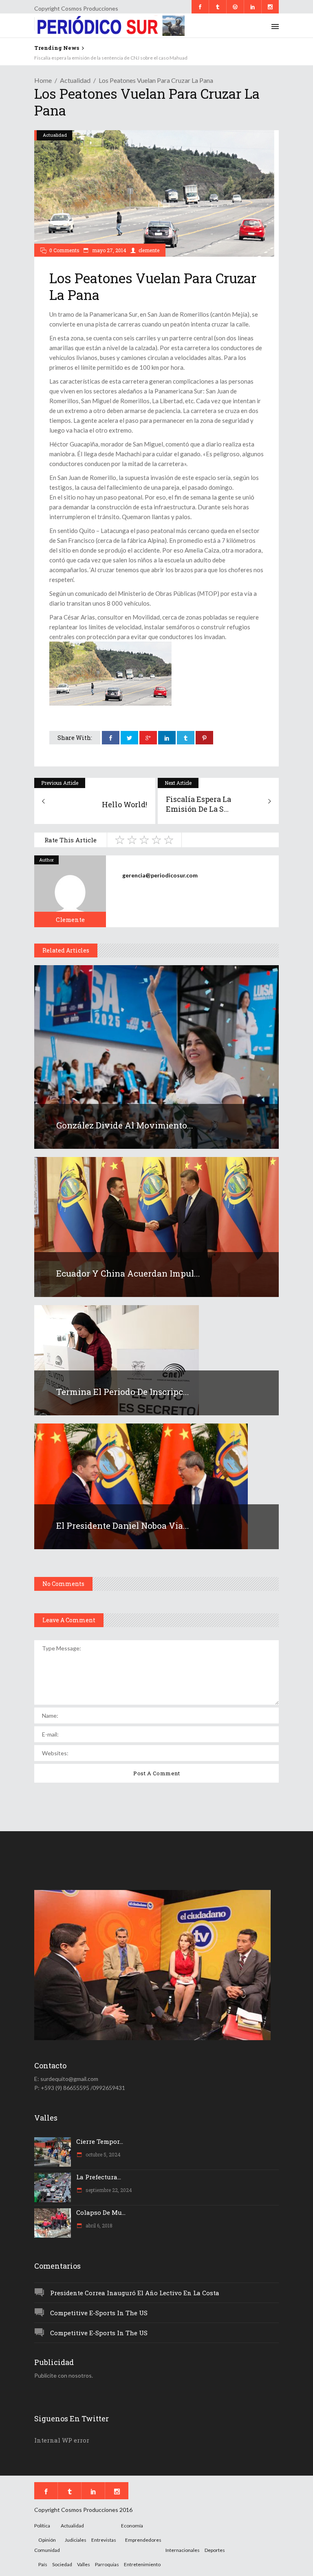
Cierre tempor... (100, 2141)
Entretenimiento (142, 2564)
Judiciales (76, 2540)
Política (42, 2526)
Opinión (47, 2540)
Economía (132, 2526)
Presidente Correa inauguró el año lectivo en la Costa (135, 2293)
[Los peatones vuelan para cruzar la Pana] (70, 891)
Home (43, 80)
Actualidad (75, 80)
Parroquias (107, 2564)
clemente (149, 250)
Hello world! (48, 58)
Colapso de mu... (101, 2212)
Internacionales (183, 2550)
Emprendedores (143, 2540)
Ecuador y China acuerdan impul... (128, 1273)
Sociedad (62, 2564)
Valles (84, 2564)
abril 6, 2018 (98, 2225)
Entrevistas (104, 2540)
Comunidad (47, 2550)
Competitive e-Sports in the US (99, 2313)
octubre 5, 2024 (102, 2154)
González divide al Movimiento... (125, 1125)
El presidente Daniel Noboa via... (123, 1526)
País (43, 2564)
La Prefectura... (99, 2177)
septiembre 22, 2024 (108, 2190)
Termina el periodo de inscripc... (123, 1392)
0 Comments (64, 250)
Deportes (215, 2550)
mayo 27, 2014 (109, 250)
